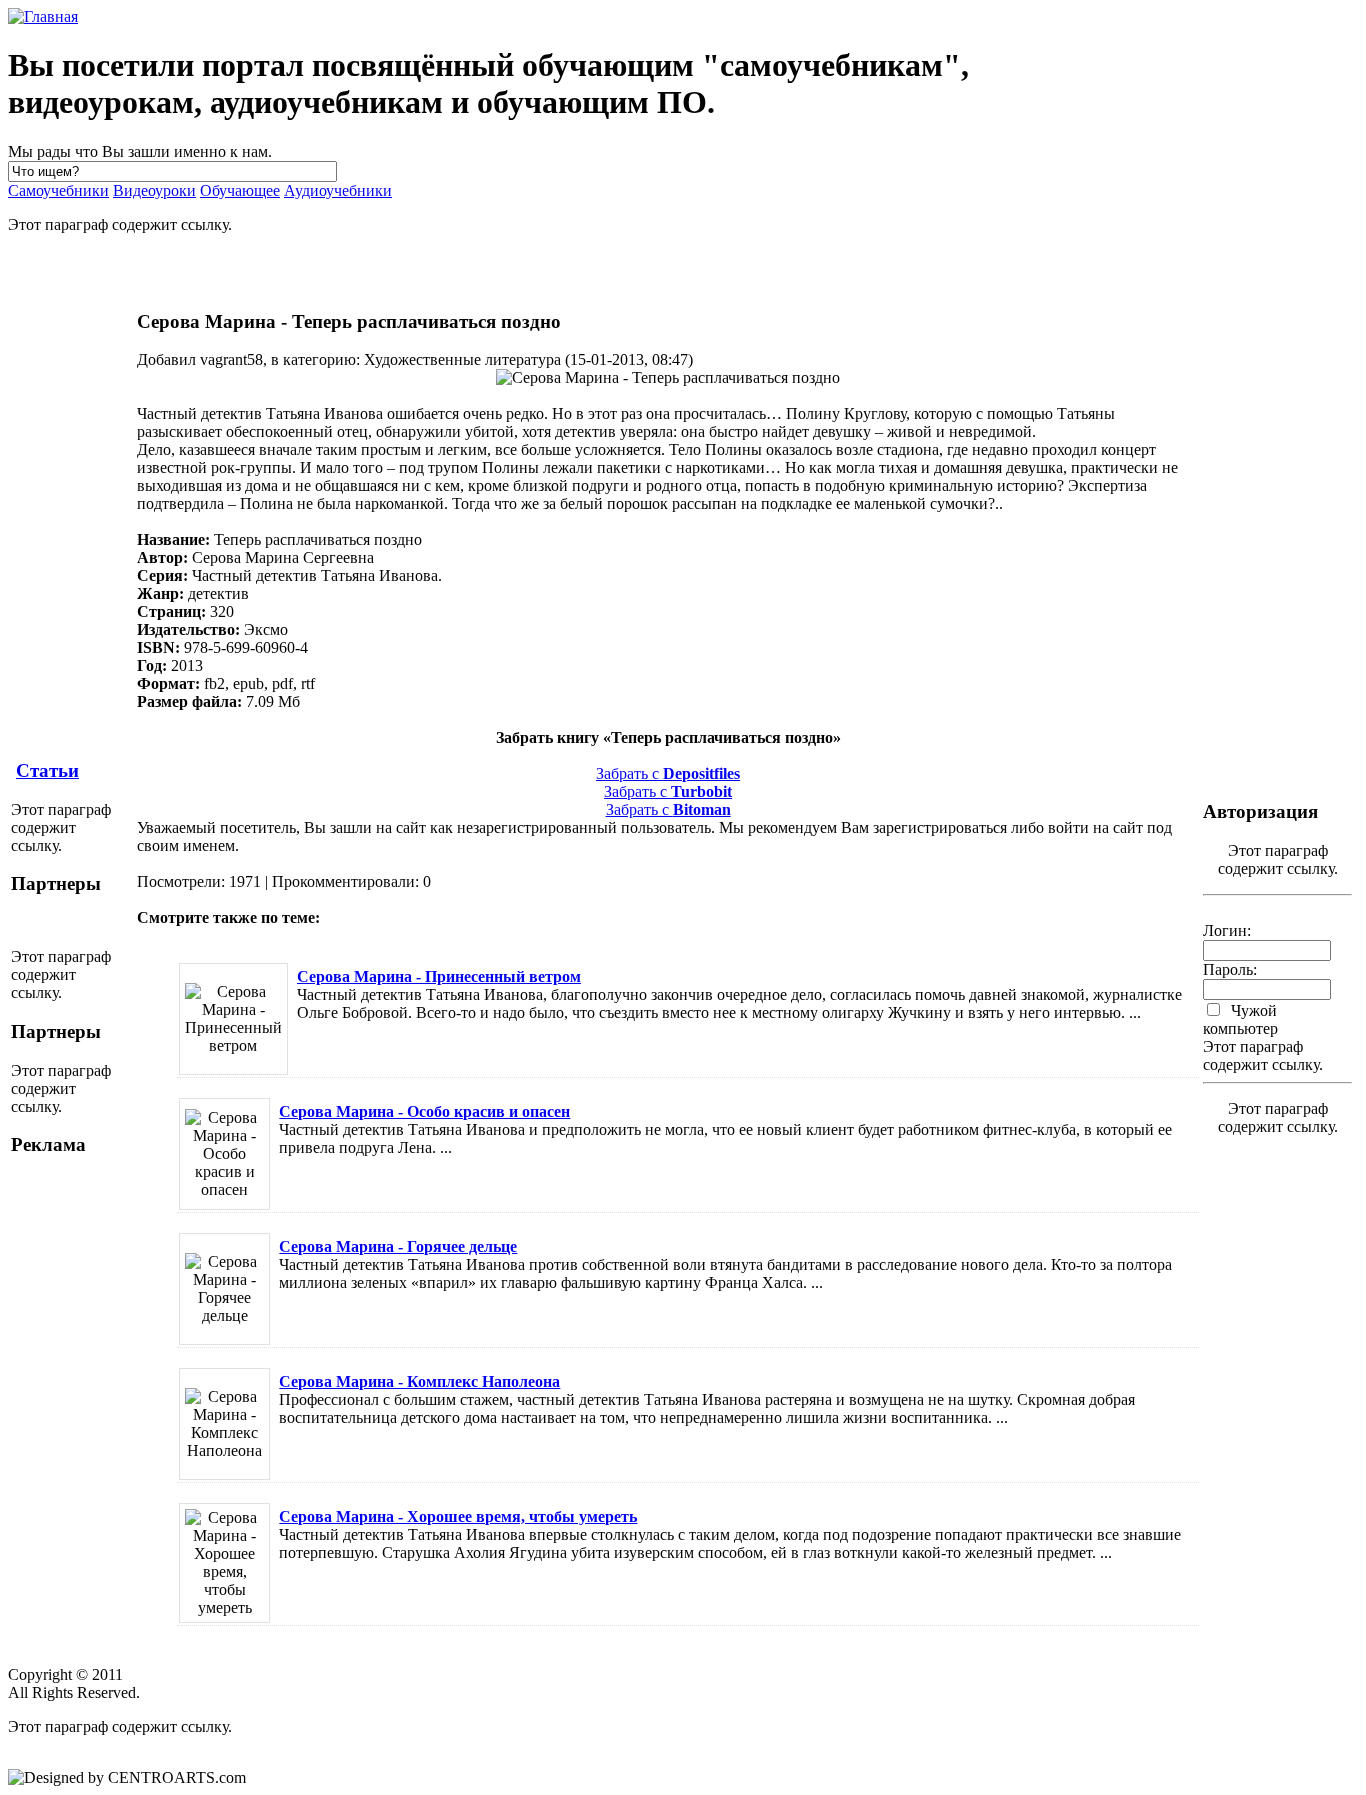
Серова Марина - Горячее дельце (398, 1246)
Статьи (47, 770)
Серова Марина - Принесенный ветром (439, 976)
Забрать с (668, 773)
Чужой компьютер (1240, 1019)
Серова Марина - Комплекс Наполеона (419, 1381)
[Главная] (43, 16)
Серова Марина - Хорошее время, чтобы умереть (458, 1516)
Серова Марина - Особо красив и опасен (424, 1111)
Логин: (1227, 930)
